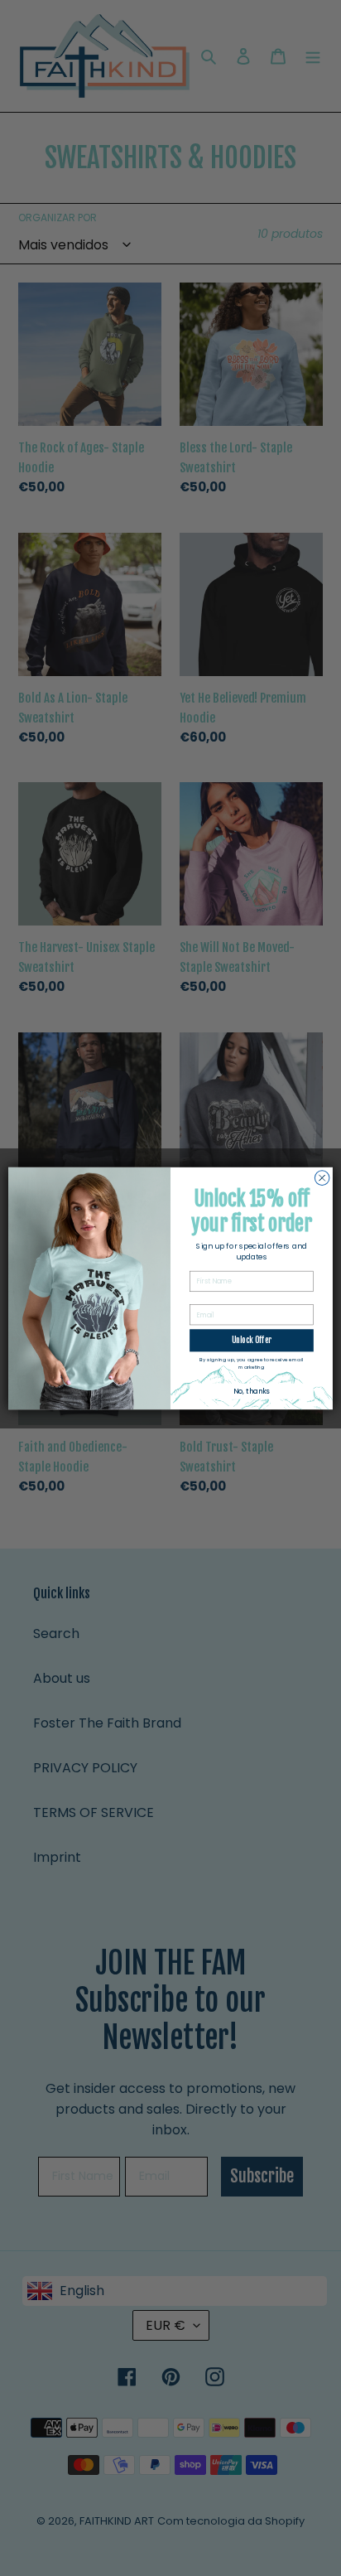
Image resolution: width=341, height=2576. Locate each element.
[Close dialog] (322, 1177)
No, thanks (251, 1391)
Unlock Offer (252, 1340)
